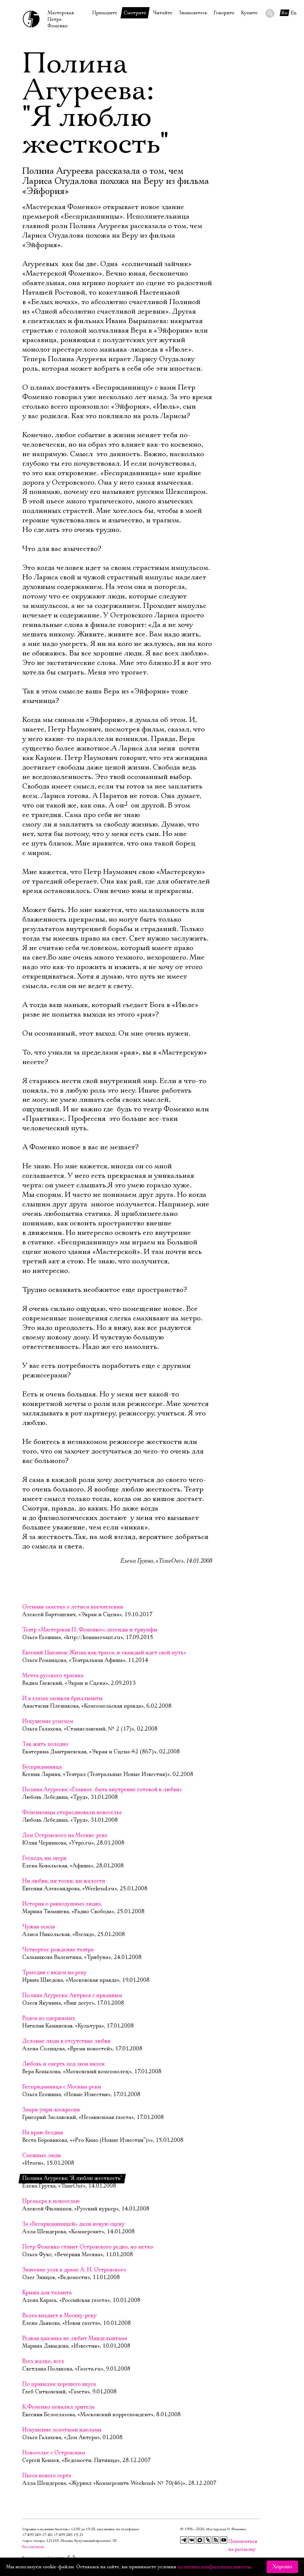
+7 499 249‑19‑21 (69, 2535)
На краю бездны (43, 2133)
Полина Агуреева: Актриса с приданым (72, 1995)
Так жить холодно (45, 1744)
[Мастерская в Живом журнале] (208, 2540)
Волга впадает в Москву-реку (59, 2316)
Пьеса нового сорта (47, 2476)
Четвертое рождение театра (58, 1950)
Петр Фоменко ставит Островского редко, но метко (88, 2247)
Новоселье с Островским (54, 2453)
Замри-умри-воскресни (51, 2110)
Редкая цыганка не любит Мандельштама (75, 2338)
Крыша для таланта (47, 2293)
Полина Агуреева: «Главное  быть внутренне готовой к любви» (102, 1790)
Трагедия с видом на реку (54, 1973)
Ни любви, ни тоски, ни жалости (64, 1881)
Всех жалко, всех (43, 2361)
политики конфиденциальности (214, 2567)
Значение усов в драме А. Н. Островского (74, 2270)
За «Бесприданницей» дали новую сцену (73, 2224)
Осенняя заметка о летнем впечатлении (73, 1607)
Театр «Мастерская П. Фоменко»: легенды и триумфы (90, 1630)
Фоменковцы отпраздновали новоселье (72, 1812)
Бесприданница (42, 1767)
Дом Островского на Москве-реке (65, 1835)
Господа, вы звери (44, 1858)
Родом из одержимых (49, 2018)
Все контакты (33, 2547)
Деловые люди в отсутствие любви (66, 2041)
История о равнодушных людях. (62, 1904)
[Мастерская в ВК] (192, 2540)
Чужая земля (39, 1927)
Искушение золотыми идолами (62, 2430)
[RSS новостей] (216, 2540)
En (294, 13)
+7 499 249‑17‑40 (37, 2535)
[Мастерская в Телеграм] (184, 2540)
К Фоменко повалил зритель (58, 2407)
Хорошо (282, 2567)
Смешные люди (42, 2155)
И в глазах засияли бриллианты (62, 1698)
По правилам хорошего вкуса (59, 2384)
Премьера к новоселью (51, 2201)
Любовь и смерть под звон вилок (64, 2064)
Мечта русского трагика (53, 1676)
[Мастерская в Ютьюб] (224, 2540)
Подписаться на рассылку (232, 2541)
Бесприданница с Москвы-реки (62, 2087)
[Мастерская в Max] (200, 2540)
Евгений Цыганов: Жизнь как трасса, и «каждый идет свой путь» (104, 1653)
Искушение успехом (48, 1721)
